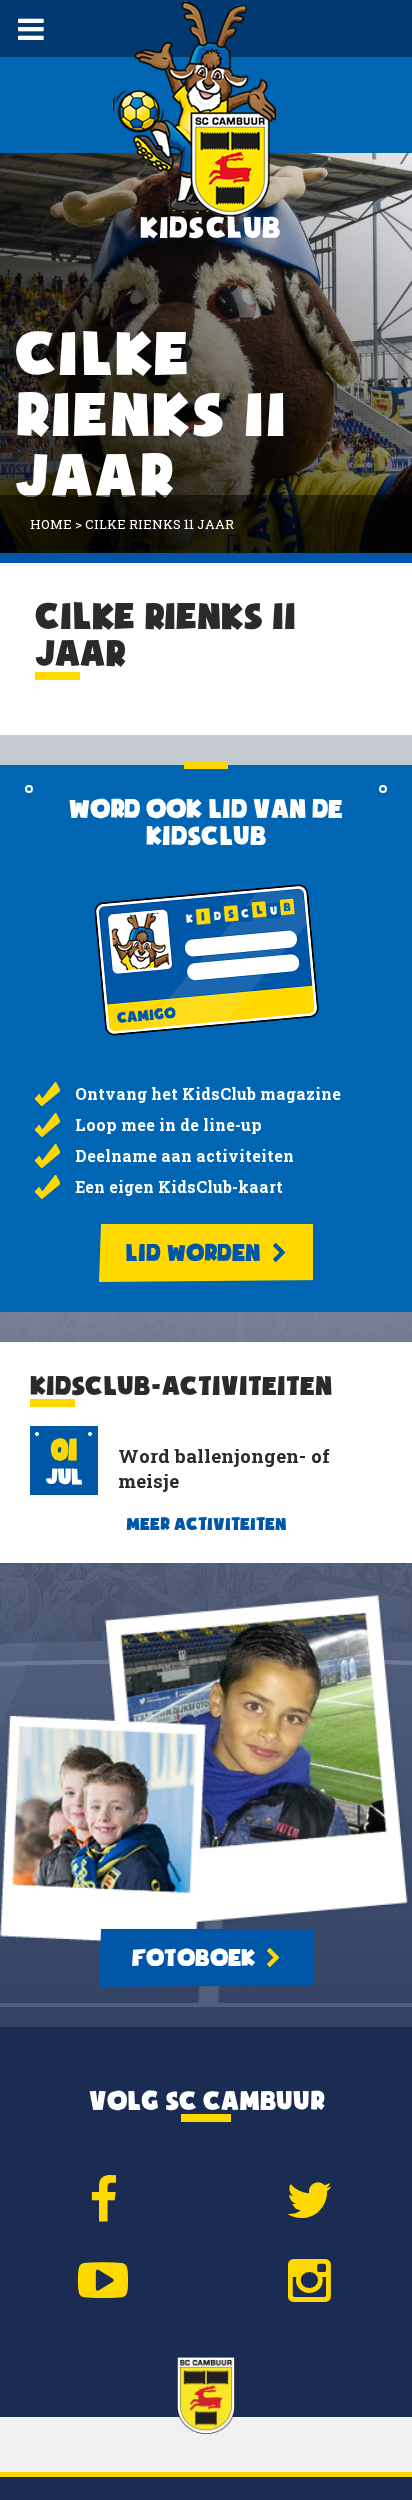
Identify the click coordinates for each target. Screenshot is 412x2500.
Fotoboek (196, 1958)
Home (51, 524)
